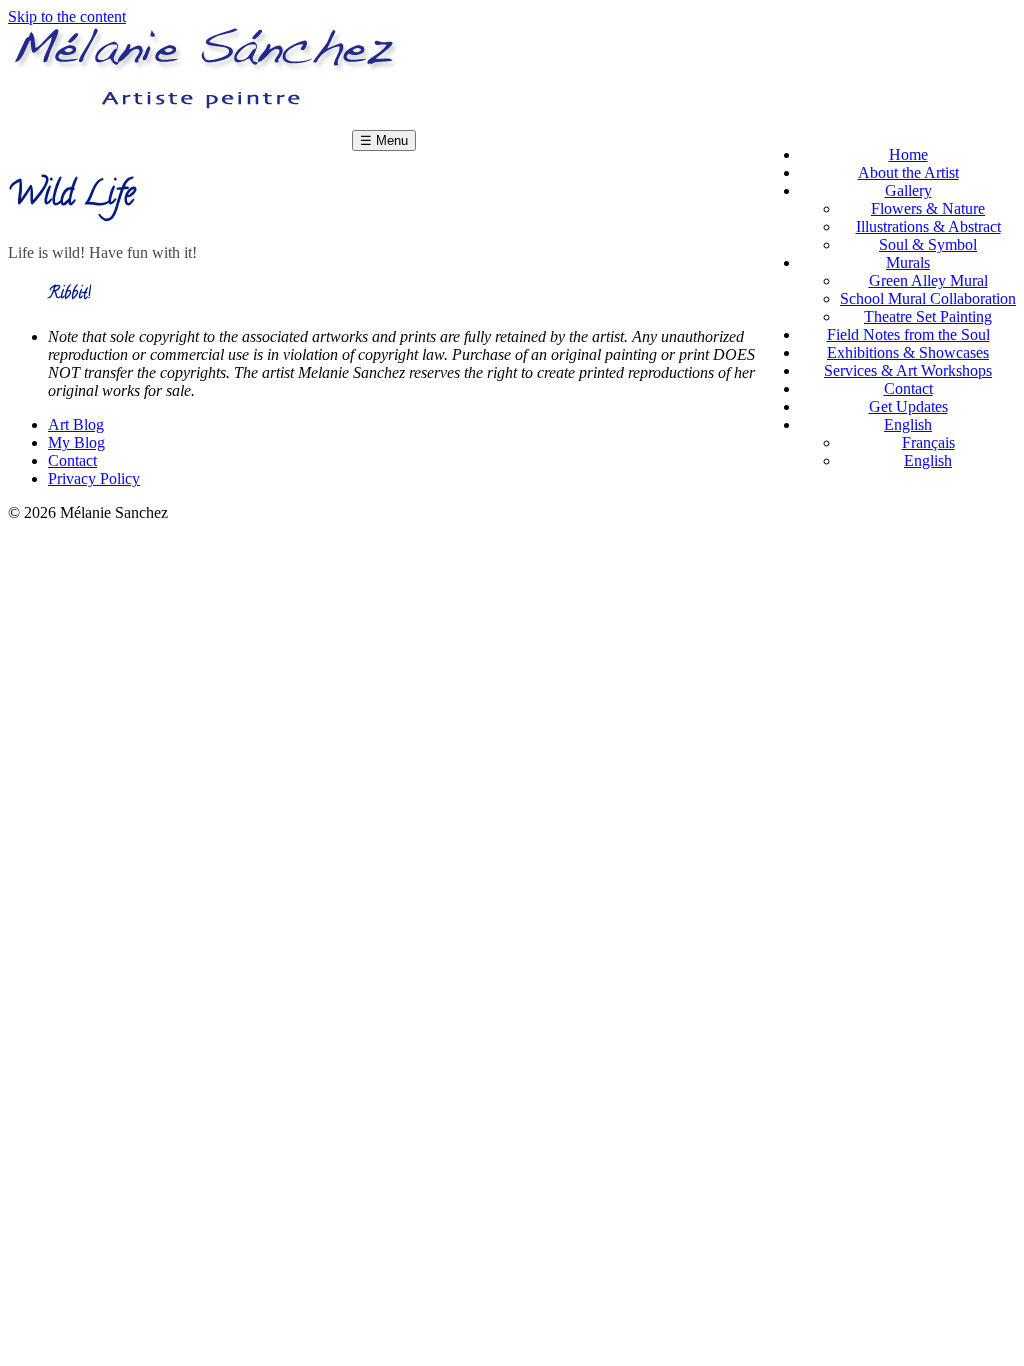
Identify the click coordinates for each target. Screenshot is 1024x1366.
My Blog (76, 442)
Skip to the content (67, 16)
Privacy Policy (94, 478)
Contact (72, 460)
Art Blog (76, 424)
